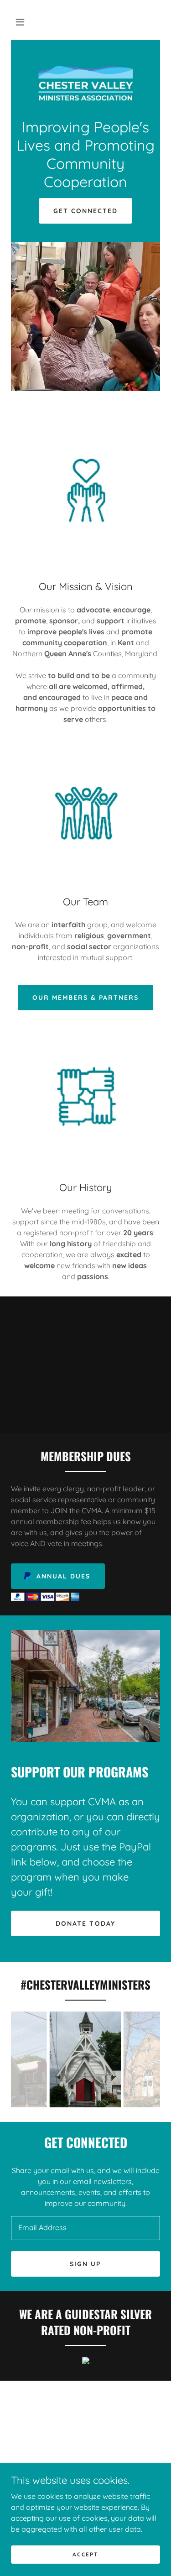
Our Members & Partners (85, 998)
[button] (20, 22)
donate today (85, 1923)
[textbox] (85, 2228)
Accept (85, 2554)
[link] (85, 84)
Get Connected (85, 211)
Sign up (85, 2264)
